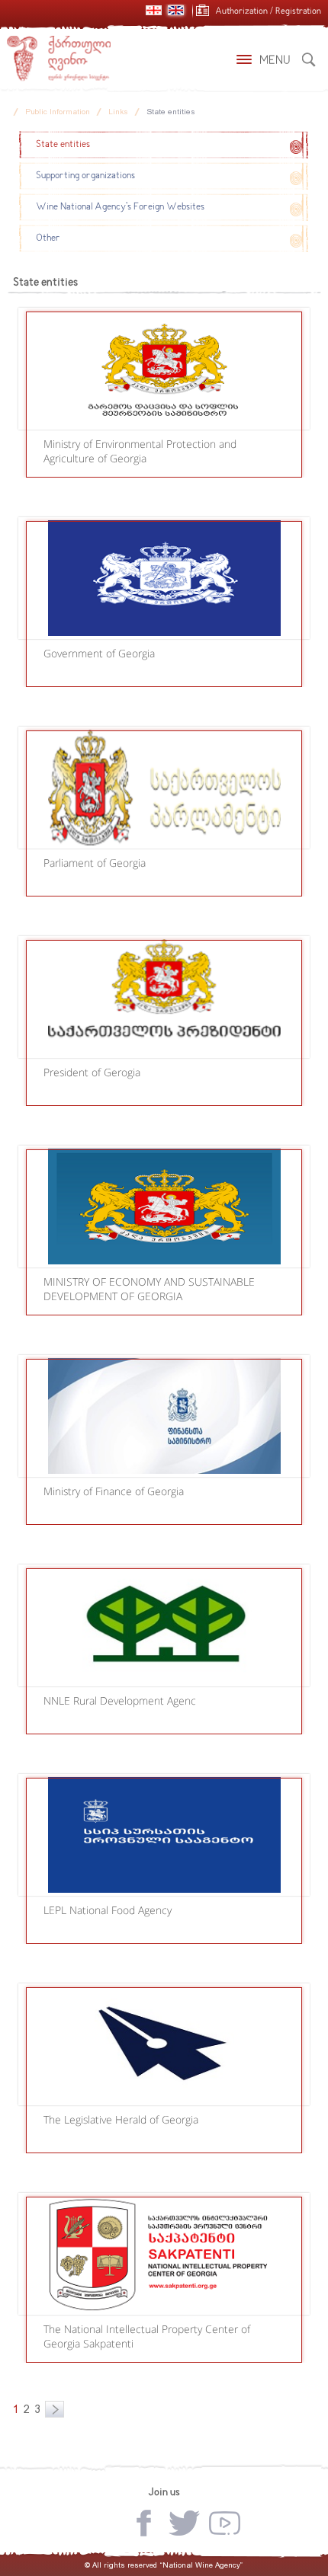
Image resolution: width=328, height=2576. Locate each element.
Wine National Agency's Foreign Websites (120, 207)
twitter (184, 2523)
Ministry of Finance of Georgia (114, 1491)
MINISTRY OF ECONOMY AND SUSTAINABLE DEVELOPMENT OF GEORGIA (149, 1289)
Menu (275, 61)
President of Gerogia (92, 1072)
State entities (171, 112)
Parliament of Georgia (95, 863)
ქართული (154, 10)
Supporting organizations (85, 176)
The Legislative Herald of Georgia (121, 2119)
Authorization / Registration (268, 12)
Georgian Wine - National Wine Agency (59, 59)
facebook (144, 2523)
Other (48, 238)
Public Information (58, 112)
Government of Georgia (99, 653)
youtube (225, 2523)
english (176, 10)
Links (118, 112)
